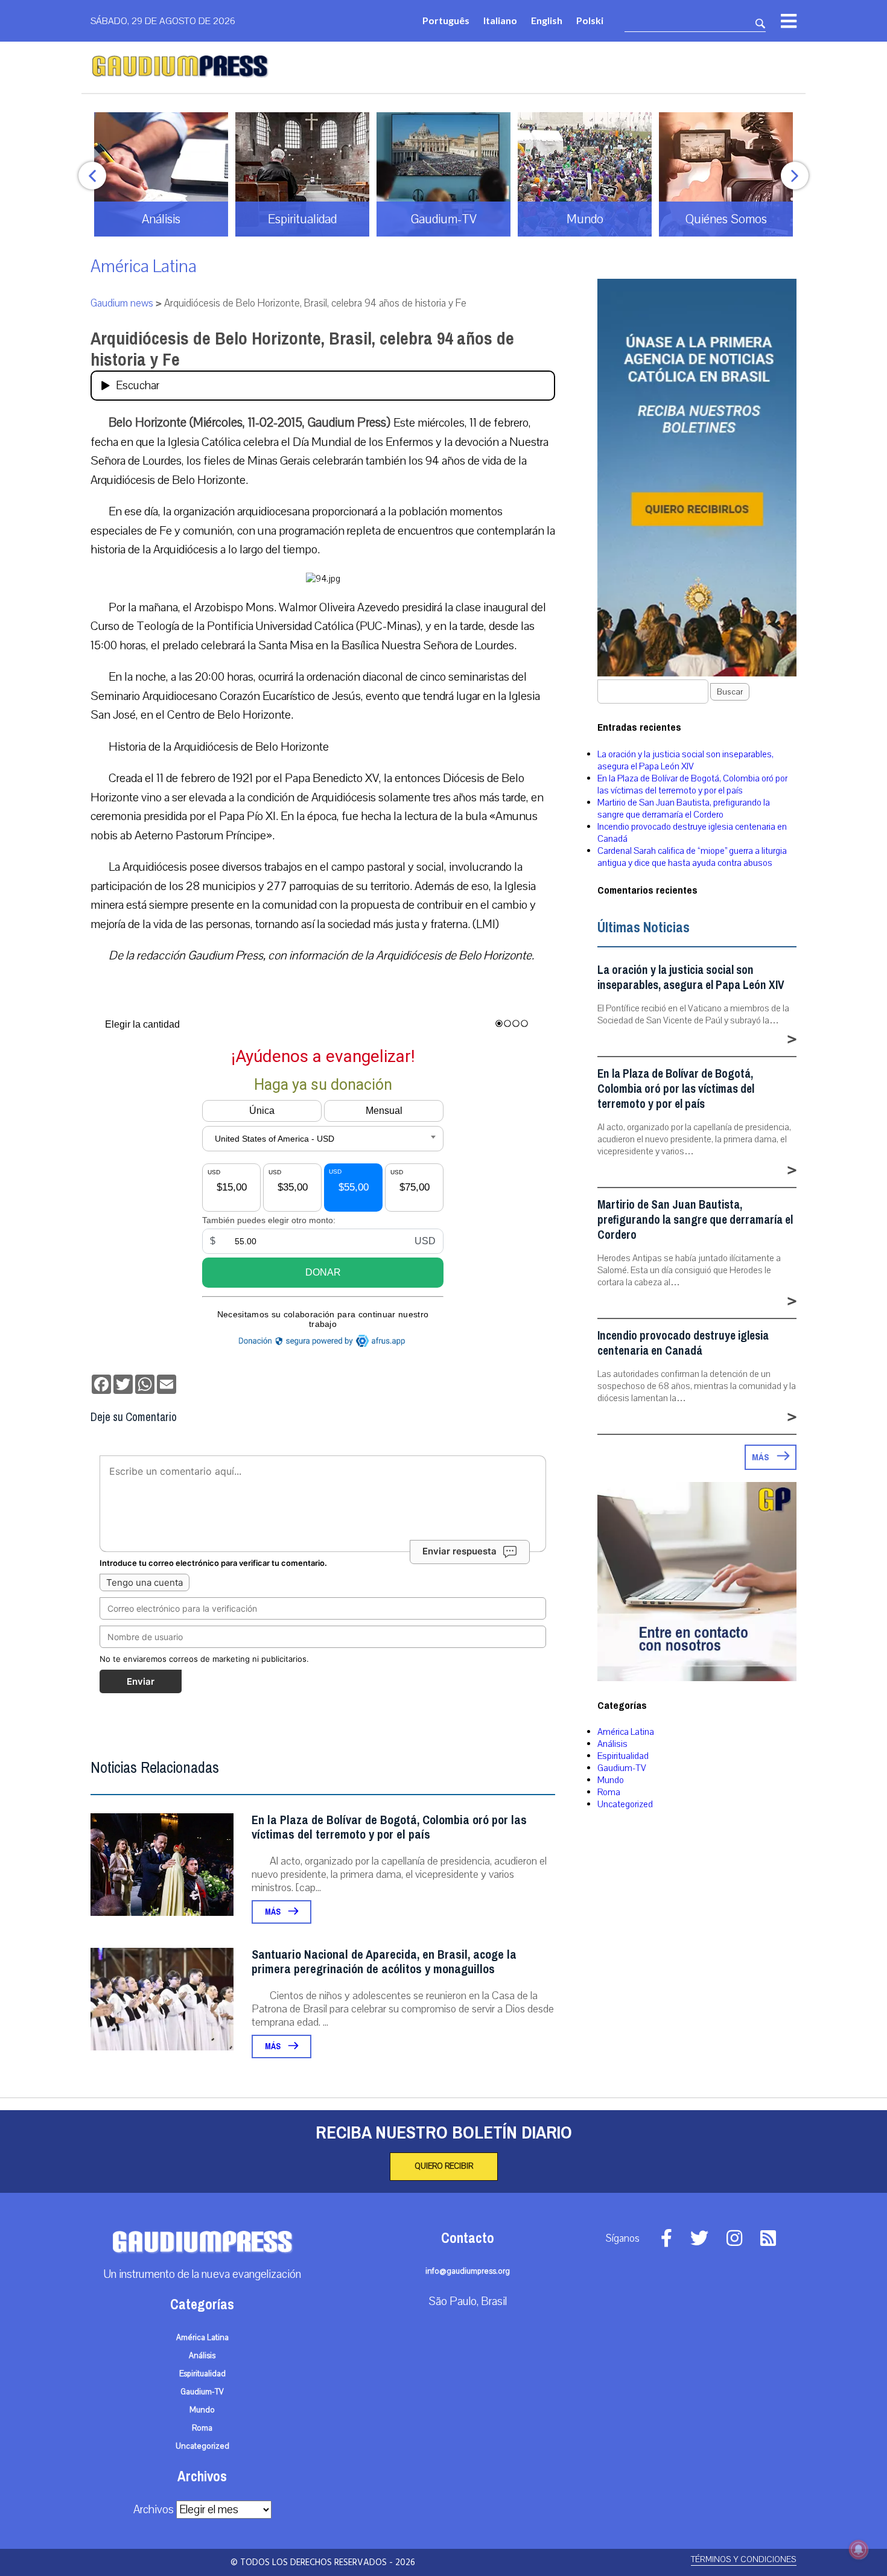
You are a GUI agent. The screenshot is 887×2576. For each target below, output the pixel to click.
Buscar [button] (730, 692)
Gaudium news (122, 303)
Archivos (154, 2510)
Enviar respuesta (459, 1551)
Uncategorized (625, 1804)
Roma (609, 1792)
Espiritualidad (623, 1756)
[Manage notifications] (859, 2549)
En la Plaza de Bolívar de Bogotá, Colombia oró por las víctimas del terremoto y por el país (389, 1827)
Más (274, 1912)
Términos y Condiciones (744, 2559)
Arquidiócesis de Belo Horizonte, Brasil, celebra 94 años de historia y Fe (302, 349)
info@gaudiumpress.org (468, 2271)
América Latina (144, 266)
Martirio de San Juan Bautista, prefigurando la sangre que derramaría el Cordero (684, 809)
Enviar (141, 1681)
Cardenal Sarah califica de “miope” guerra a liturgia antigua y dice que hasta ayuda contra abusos (692, 857)
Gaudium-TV (622, 1768)
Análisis (612, 1744)
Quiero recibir (444, 2166)
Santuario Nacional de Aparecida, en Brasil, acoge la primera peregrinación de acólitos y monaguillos (384, 1962)
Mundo (611, 1780)
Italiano (500, 20)
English (547, 20)
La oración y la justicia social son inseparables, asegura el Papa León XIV (685, 760)
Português (446, 20)
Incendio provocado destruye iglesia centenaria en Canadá (683, 1343)
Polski (590, 20)
